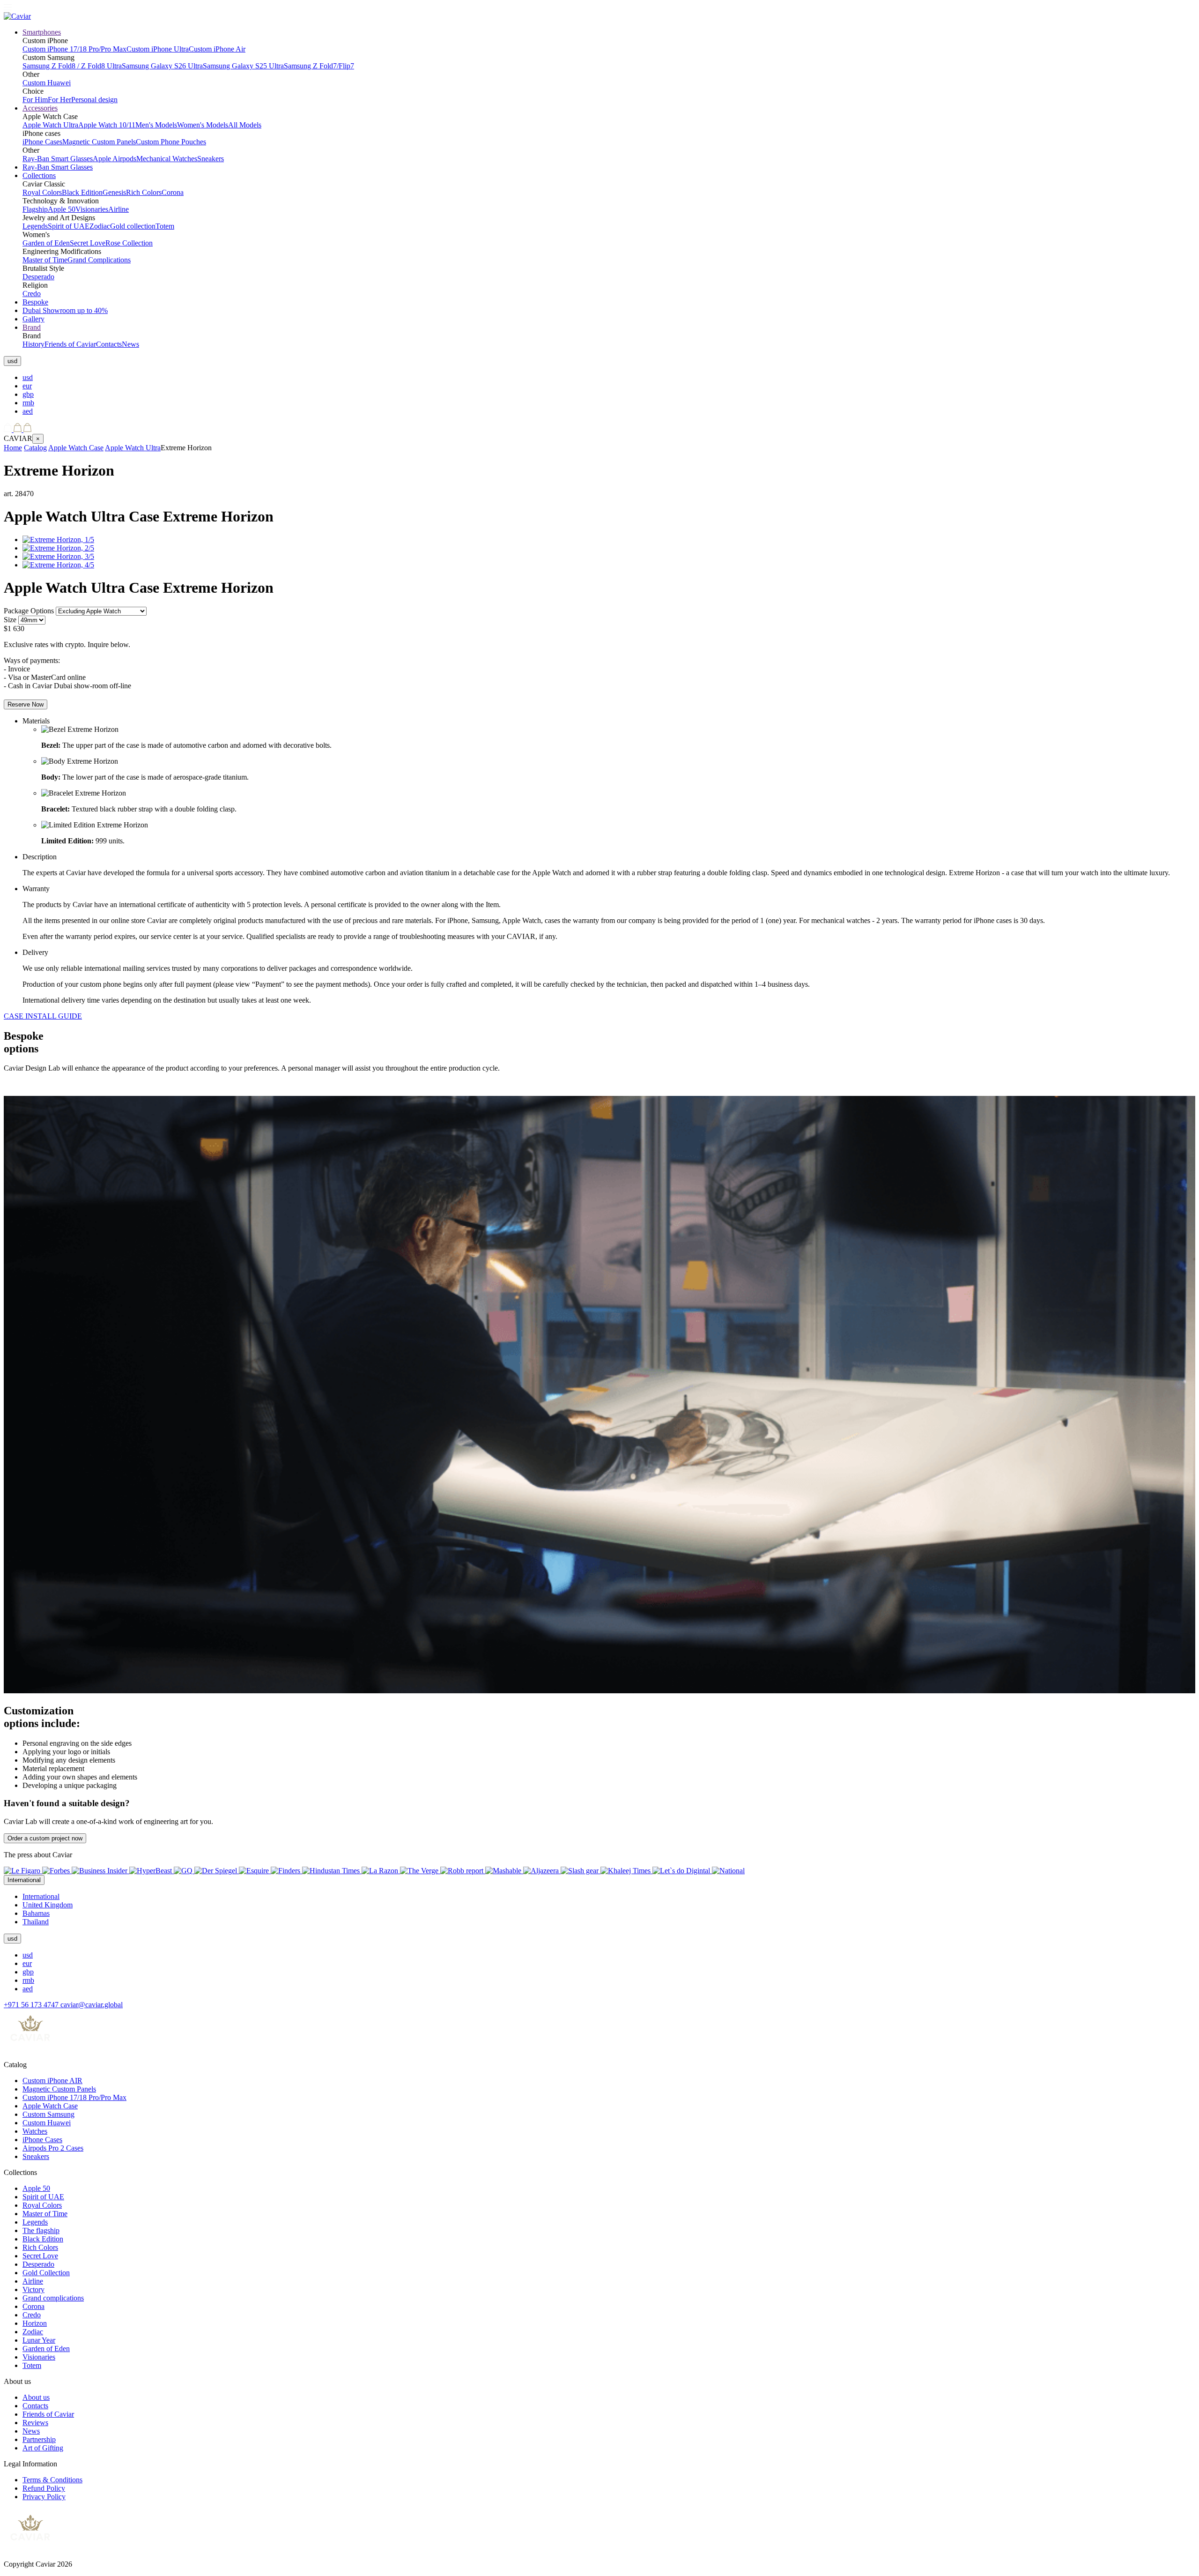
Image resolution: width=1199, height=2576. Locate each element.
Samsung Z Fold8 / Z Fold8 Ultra (72, 66)
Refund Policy (44, 2488)
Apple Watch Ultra (50, 125)
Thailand (36, 1922)
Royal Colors (42, 192)
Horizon (35, 2323)
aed (28, 411)
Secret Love (88, 243)
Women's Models (203, 125)
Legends (35, 226)
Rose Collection (129, 243)
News (130, 344)
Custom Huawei (47, 83)
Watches (35, 2131)
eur (27, 386)
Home (13, 448)
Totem (165, 226)
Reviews (35, 2423)
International (41, 1896)
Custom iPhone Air (217, 49)
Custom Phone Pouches (171, 142)
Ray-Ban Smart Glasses (58, 159)
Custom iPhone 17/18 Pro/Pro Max (74, 49)
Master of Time (45, 260)
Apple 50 (62, 209)
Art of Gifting (43, 2448)
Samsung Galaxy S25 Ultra (243, 66)
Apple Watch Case (76, 448)
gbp (28, 394)
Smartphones (42, 32)
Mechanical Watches (167, 159)
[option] (609, 378)
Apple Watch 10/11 (107, 125)
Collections (39, 175)
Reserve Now (26, 704)
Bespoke (35, 302)
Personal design (94, 100)
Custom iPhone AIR (52, 2081)
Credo (32, 294)
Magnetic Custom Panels (99, 142)
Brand (32, 327)
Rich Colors (144, 192)
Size (10, 620)
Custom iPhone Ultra (158, 49)
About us (36, 2397)
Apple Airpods (115, 159)
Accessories (40, 108)
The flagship (41, 2230)
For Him (35, 100)
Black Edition (82, 192)
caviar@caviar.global (92, 2005)
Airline (118, 209)
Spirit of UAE (69, 226)
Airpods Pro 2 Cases (53, 2148)
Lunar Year (39, 2340)
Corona (173, 192)
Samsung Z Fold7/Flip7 (319, 66)
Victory (33, 2289)
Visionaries (92, 209)
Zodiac (100, 226)
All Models (245, 125)
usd (28, 377)
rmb (28, 403)
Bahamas (36, 1913)
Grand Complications (99, 260)
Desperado (38, 277)
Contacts (109, 344)
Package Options (29, 611)
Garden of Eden (46, 243)
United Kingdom (48, 1905)
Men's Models (156, 125)
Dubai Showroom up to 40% (65, 310)
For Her (59, 100)
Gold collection (133, 226)
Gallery (33, 319)
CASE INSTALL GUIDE (43, 1016)
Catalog (35, 448)
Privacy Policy (44, 2497)
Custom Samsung (48, 2114)
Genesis (114, 192)
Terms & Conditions (52, 2480)
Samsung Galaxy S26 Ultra (162, 66)
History (33, 344)
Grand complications (53, 2298)
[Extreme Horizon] (58, 540)
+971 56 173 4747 (32, 2005)
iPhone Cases (42, 142)
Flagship (35, 209)
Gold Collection (46, 2273)
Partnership (39, 2439)
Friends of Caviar (70, 344)
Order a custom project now (45, 1838)
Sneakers (211, 159)
